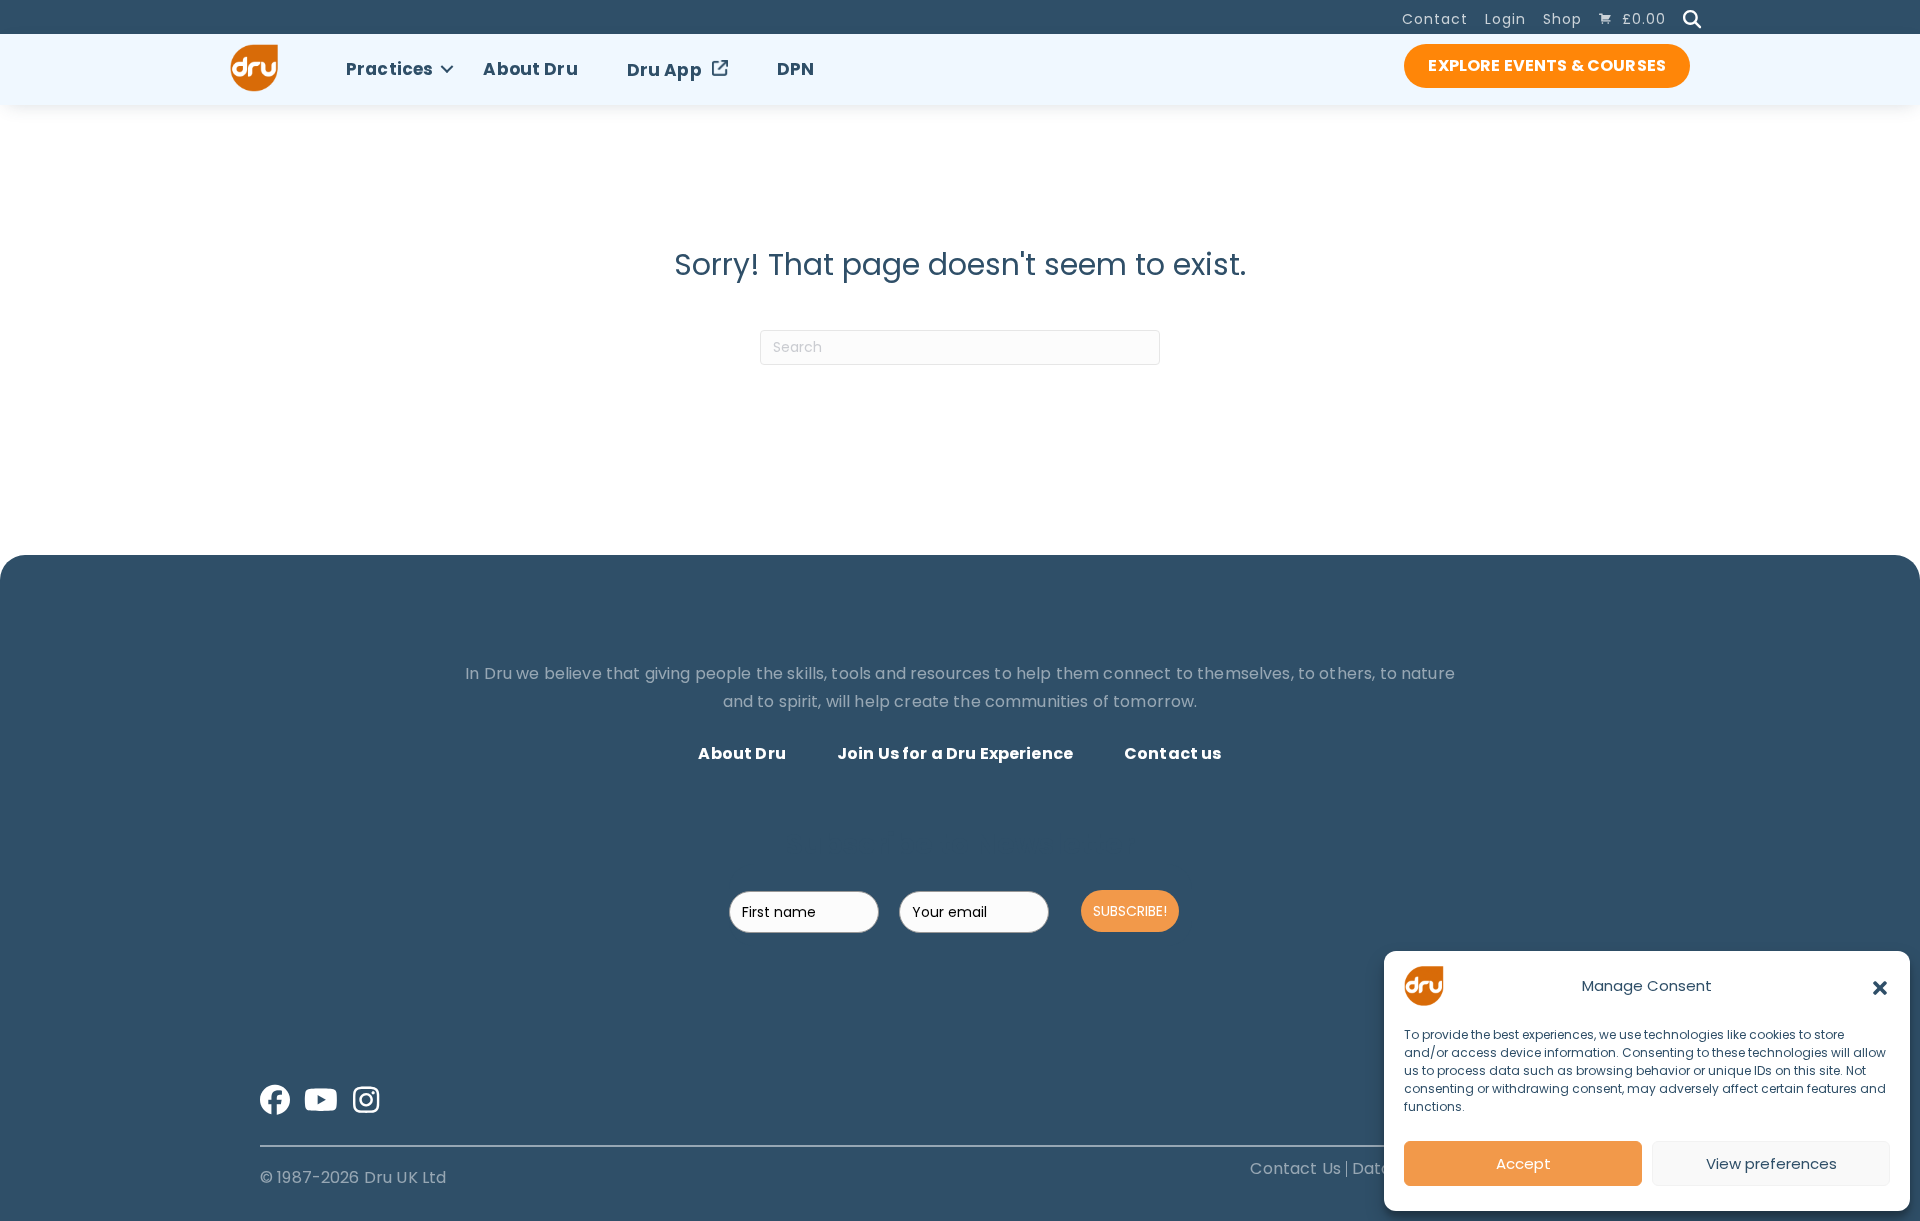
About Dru (530, 69)
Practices (389, 69)
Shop (1562, 19)
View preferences (1771, 1163)
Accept (1523, 1163)
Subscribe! (1130, 911)
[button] (1880, 986)
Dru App (664, 70)
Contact (1435, 19)
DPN (795, 69)
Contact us (1173, 753)
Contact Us (1295, 1169)
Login (1505, 19)
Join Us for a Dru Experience (955, 753)
